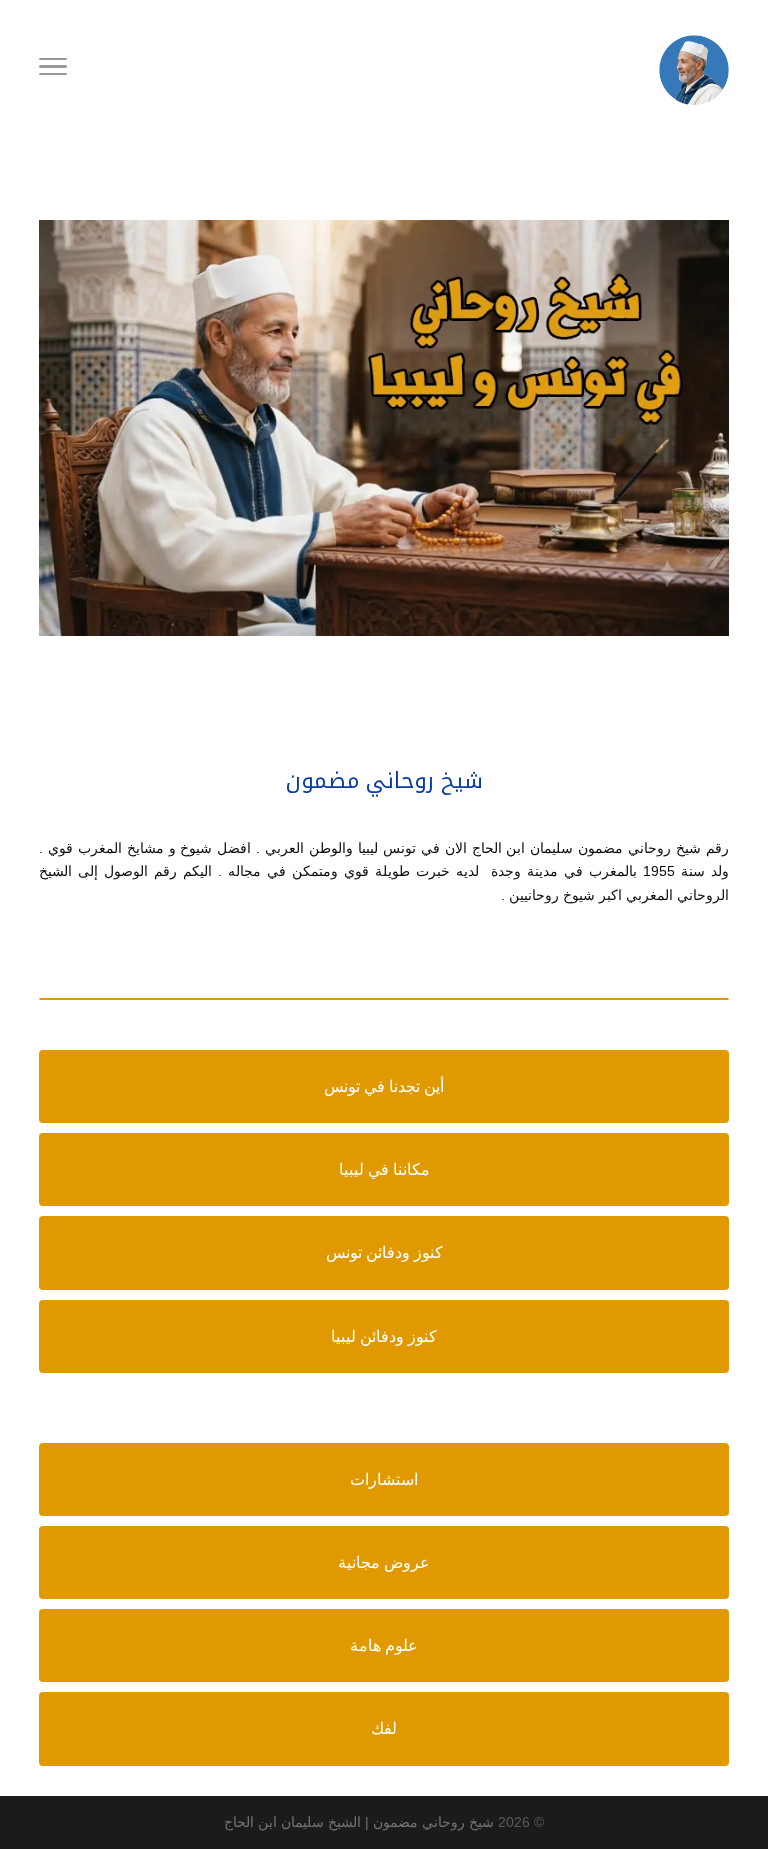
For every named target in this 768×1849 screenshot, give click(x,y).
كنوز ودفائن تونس (384, 1252)
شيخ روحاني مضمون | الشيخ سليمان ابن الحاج (359, 1822)
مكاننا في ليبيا (384, 1169)
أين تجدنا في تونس (384, 1086)
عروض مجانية (384, 1562)
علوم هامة (384, 1645)
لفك (384, 1728)
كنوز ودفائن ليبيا (384, 1336)
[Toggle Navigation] (53, 70)
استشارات (384, 1479)
